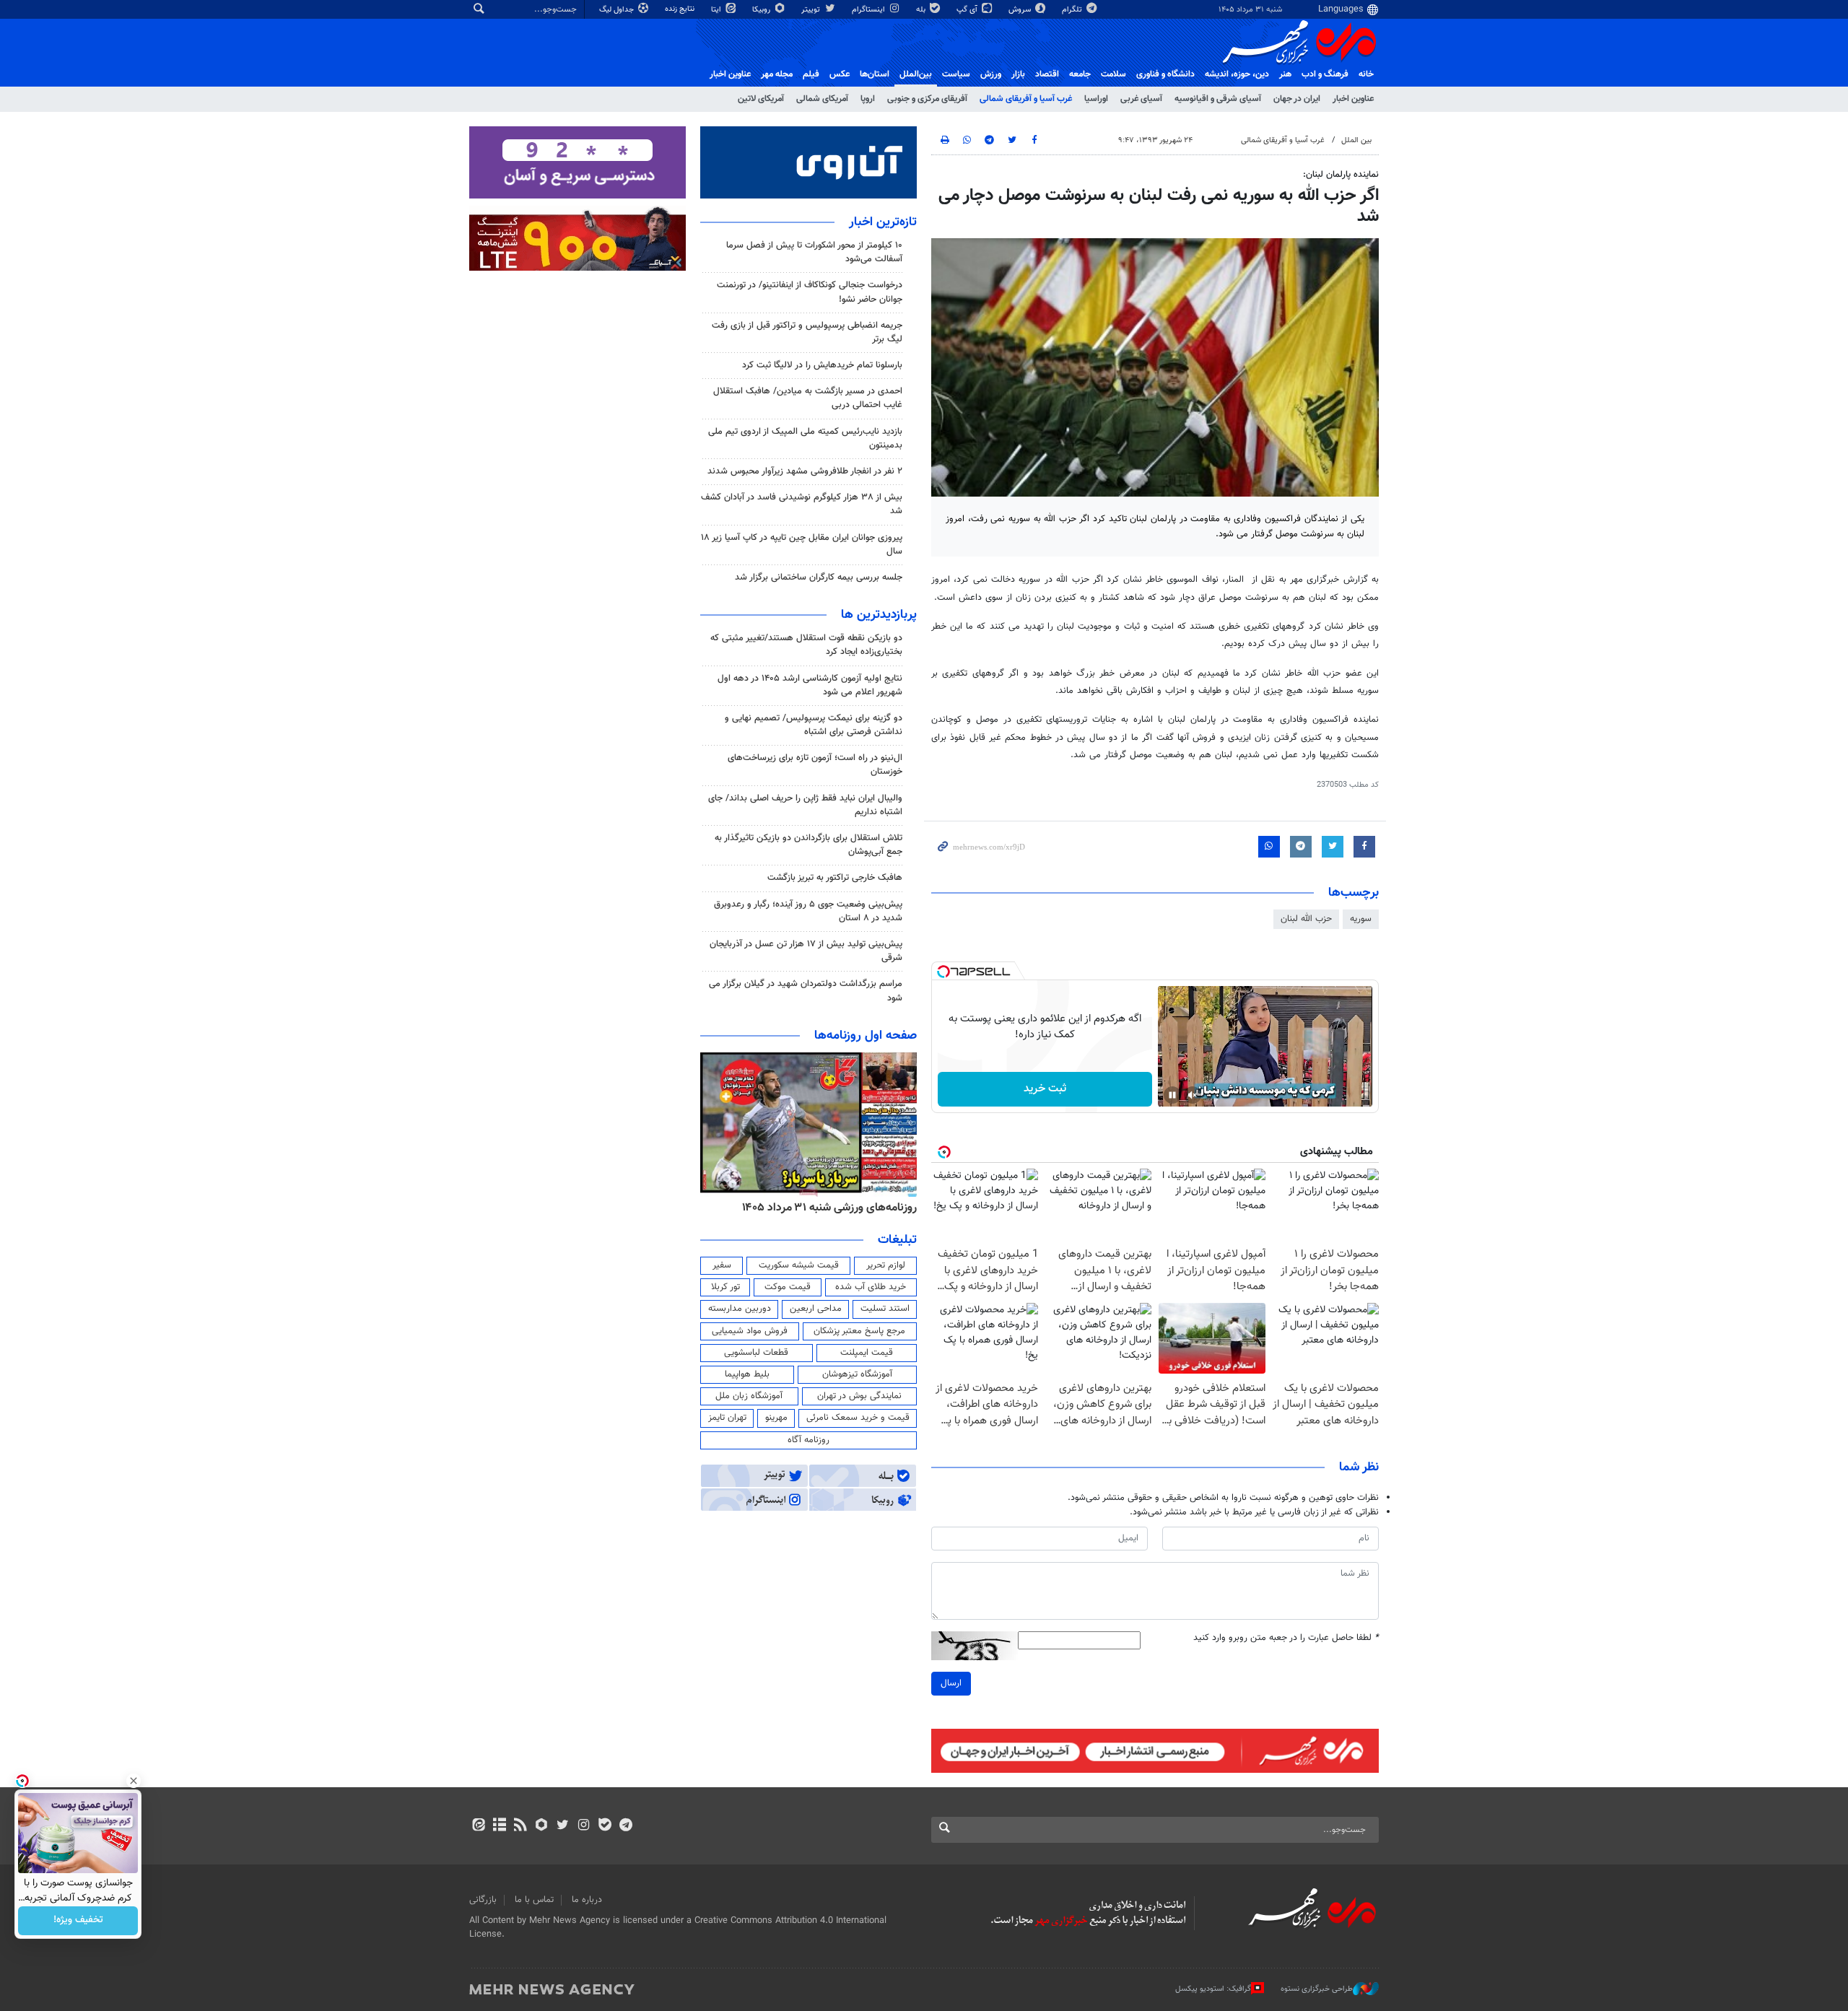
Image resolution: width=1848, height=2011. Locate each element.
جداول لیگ (618, 10)
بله (922, 10)
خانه (1366, 74)
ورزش (991, 74)
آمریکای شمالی (822, 99)
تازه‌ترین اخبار (883, 222)
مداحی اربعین (816, 1309)
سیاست (956, 74)
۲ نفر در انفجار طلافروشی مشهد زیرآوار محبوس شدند (805, 471)
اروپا (868, 99)
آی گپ (968, 10)
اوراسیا (1096, 99)
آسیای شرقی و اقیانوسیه (1218, 99)
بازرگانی (483, 1900)
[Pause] (1172, 1095)
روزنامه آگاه (808, 1440)
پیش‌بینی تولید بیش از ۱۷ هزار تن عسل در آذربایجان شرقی (806, 951)
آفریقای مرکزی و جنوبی (927, 99)
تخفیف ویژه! (78, 1921)
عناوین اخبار (1353, 99)
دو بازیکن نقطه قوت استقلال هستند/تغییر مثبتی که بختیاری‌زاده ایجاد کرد (806, 645)
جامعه (1080, 74)
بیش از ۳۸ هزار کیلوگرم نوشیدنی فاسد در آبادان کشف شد (802, 504)
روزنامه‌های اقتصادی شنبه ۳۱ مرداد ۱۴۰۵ (789, 1208)
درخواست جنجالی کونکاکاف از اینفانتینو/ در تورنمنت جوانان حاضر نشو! (810, 292)
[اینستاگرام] (584, 1826)
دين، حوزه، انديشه (1237, 74)
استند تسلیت (885, 1309)
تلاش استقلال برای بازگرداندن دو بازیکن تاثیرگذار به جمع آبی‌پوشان (808, 845)
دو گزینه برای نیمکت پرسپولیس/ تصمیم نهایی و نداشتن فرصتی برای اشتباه (814, 725)
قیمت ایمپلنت (867, 1353)
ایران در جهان (1297, 99)
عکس (840, 74)
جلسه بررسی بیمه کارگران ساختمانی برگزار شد (819, 577)
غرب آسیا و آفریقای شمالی (1026, 99)
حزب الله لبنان (1306, 919)
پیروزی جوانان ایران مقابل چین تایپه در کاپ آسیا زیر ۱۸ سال (802, 545)
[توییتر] (563, 1826)
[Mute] (1193, 1095)
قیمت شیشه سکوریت (799, 1265)
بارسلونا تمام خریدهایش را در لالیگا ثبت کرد (822, 365)
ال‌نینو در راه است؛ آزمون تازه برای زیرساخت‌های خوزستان (815, 765)
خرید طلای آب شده (871, 1287)
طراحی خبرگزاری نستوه (1317, 1989)
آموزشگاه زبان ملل (749, 1396)
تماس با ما (534, 1900)
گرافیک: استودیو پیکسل (1213, 1989)
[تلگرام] (626, 1826)
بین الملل (1356, 140)
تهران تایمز (727, 1418)
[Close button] (134, 1781)
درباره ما (587, 1900)
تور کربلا (725, 1287)
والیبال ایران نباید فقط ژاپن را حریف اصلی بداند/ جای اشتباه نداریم (805, 805)
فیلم (811, 74)
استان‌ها (875, 74)
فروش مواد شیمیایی (750, 1331)
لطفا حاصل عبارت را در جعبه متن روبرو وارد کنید (1286, 1638)
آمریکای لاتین (761, 99)
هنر (1285, 74)
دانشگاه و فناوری (1165, 74)
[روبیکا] (542, 1826)
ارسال (951, 1683)
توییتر (812, 10)
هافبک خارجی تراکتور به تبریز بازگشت (835, 878)
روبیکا (762, 10)
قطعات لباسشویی (756, 1353)
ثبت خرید (1045, 1089)
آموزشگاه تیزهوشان (857, 1374)
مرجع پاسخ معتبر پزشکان (859, 1331)
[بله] (605, 1826)
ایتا (717, 10)
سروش (1021, 10)
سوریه (1361, 919)
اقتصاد (1047, 74)
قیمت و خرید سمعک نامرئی (858, 1418)
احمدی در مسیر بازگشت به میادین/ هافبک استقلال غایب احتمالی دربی (808, 398)
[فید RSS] (520, 1826)
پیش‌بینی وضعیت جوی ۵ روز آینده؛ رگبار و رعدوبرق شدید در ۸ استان (808, 911)
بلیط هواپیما (747, 1374)
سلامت (1113, 74)
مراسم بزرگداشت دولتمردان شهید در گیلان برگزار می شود (806, 991)
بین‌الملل (916, 74)
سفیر (722, 1265)
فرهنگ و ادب (1325, 74)
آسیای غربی (1141, 99)
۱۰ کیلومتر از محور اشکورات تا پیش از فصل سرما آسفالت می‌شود (814, 252)
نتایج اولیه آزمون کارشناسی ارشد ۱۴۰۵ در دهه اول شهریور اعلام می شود (810, 685)
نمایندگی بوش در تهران (859, 1396)
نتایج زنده (681, 9)
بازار (1018, 74)
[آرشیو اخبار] (499, 1826)
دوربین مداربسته (740, 1309)
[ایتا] (478, 1826)
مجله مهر (777, 74)
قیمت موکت (788, 1287)
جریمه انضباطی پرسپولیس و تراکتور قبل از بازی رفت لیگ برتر (807, 332)
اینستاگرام (869, 10)
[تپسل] (943, 972)
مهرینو (776, 1418)
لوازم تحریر (886, 1265)
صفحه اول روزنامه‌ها (866, 1036)
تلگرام (1073, 10)
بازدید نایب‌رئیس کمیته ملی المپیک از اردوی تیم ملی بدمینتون (805, 439)
